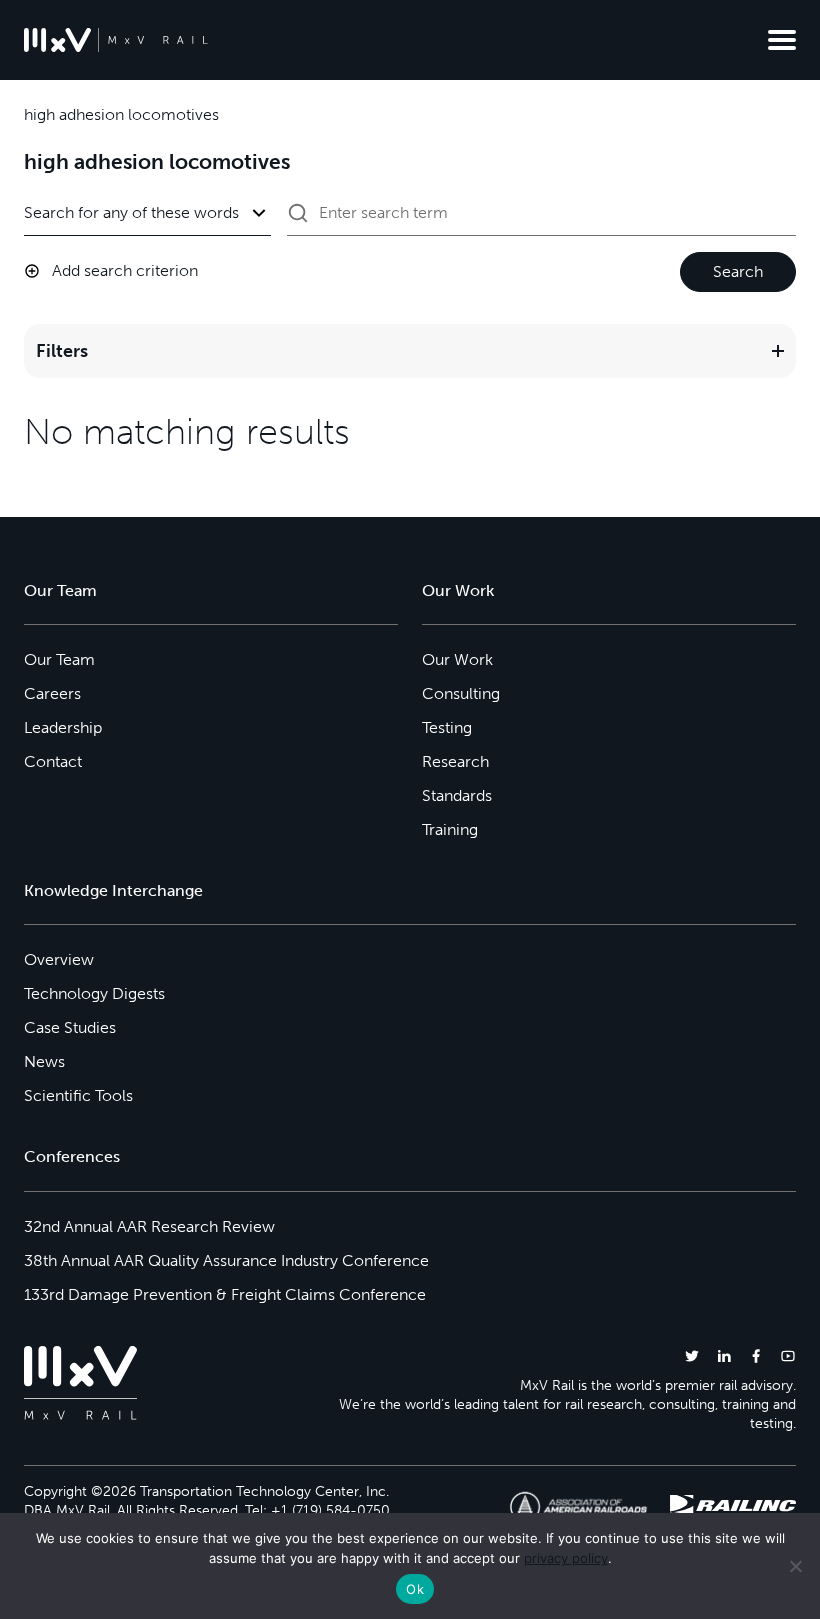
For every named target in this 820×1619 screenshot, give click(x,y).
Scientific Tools (78, 1095)
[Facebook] (756, 1355)
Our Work (457, 659)
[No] (795, 1566)
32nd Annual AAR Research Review (149, 1226)
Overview (59, 959)
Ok (415, 1589)
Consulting (461, 693)
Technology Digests (94, 993)
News (44, 1061)
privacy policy (566, 1558)
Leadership (63, 727)
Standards (457, 795)
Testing (447, 727)
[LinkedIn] (724, 1355)
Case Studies (70, 1027)
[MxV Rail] (116, 40)
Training (450, 829)
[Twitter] (692, 1355)
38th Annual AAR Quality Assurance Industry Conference (226, 1260)
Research (455, 761)
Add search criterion (125, 270)
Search (738, 271)
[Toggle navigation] (782, 40)
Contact (53, 761)
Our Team (59, 659)
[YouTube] (788, 1355)
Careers (52, 693)
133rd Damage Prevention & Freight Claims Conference (225, 1294)
